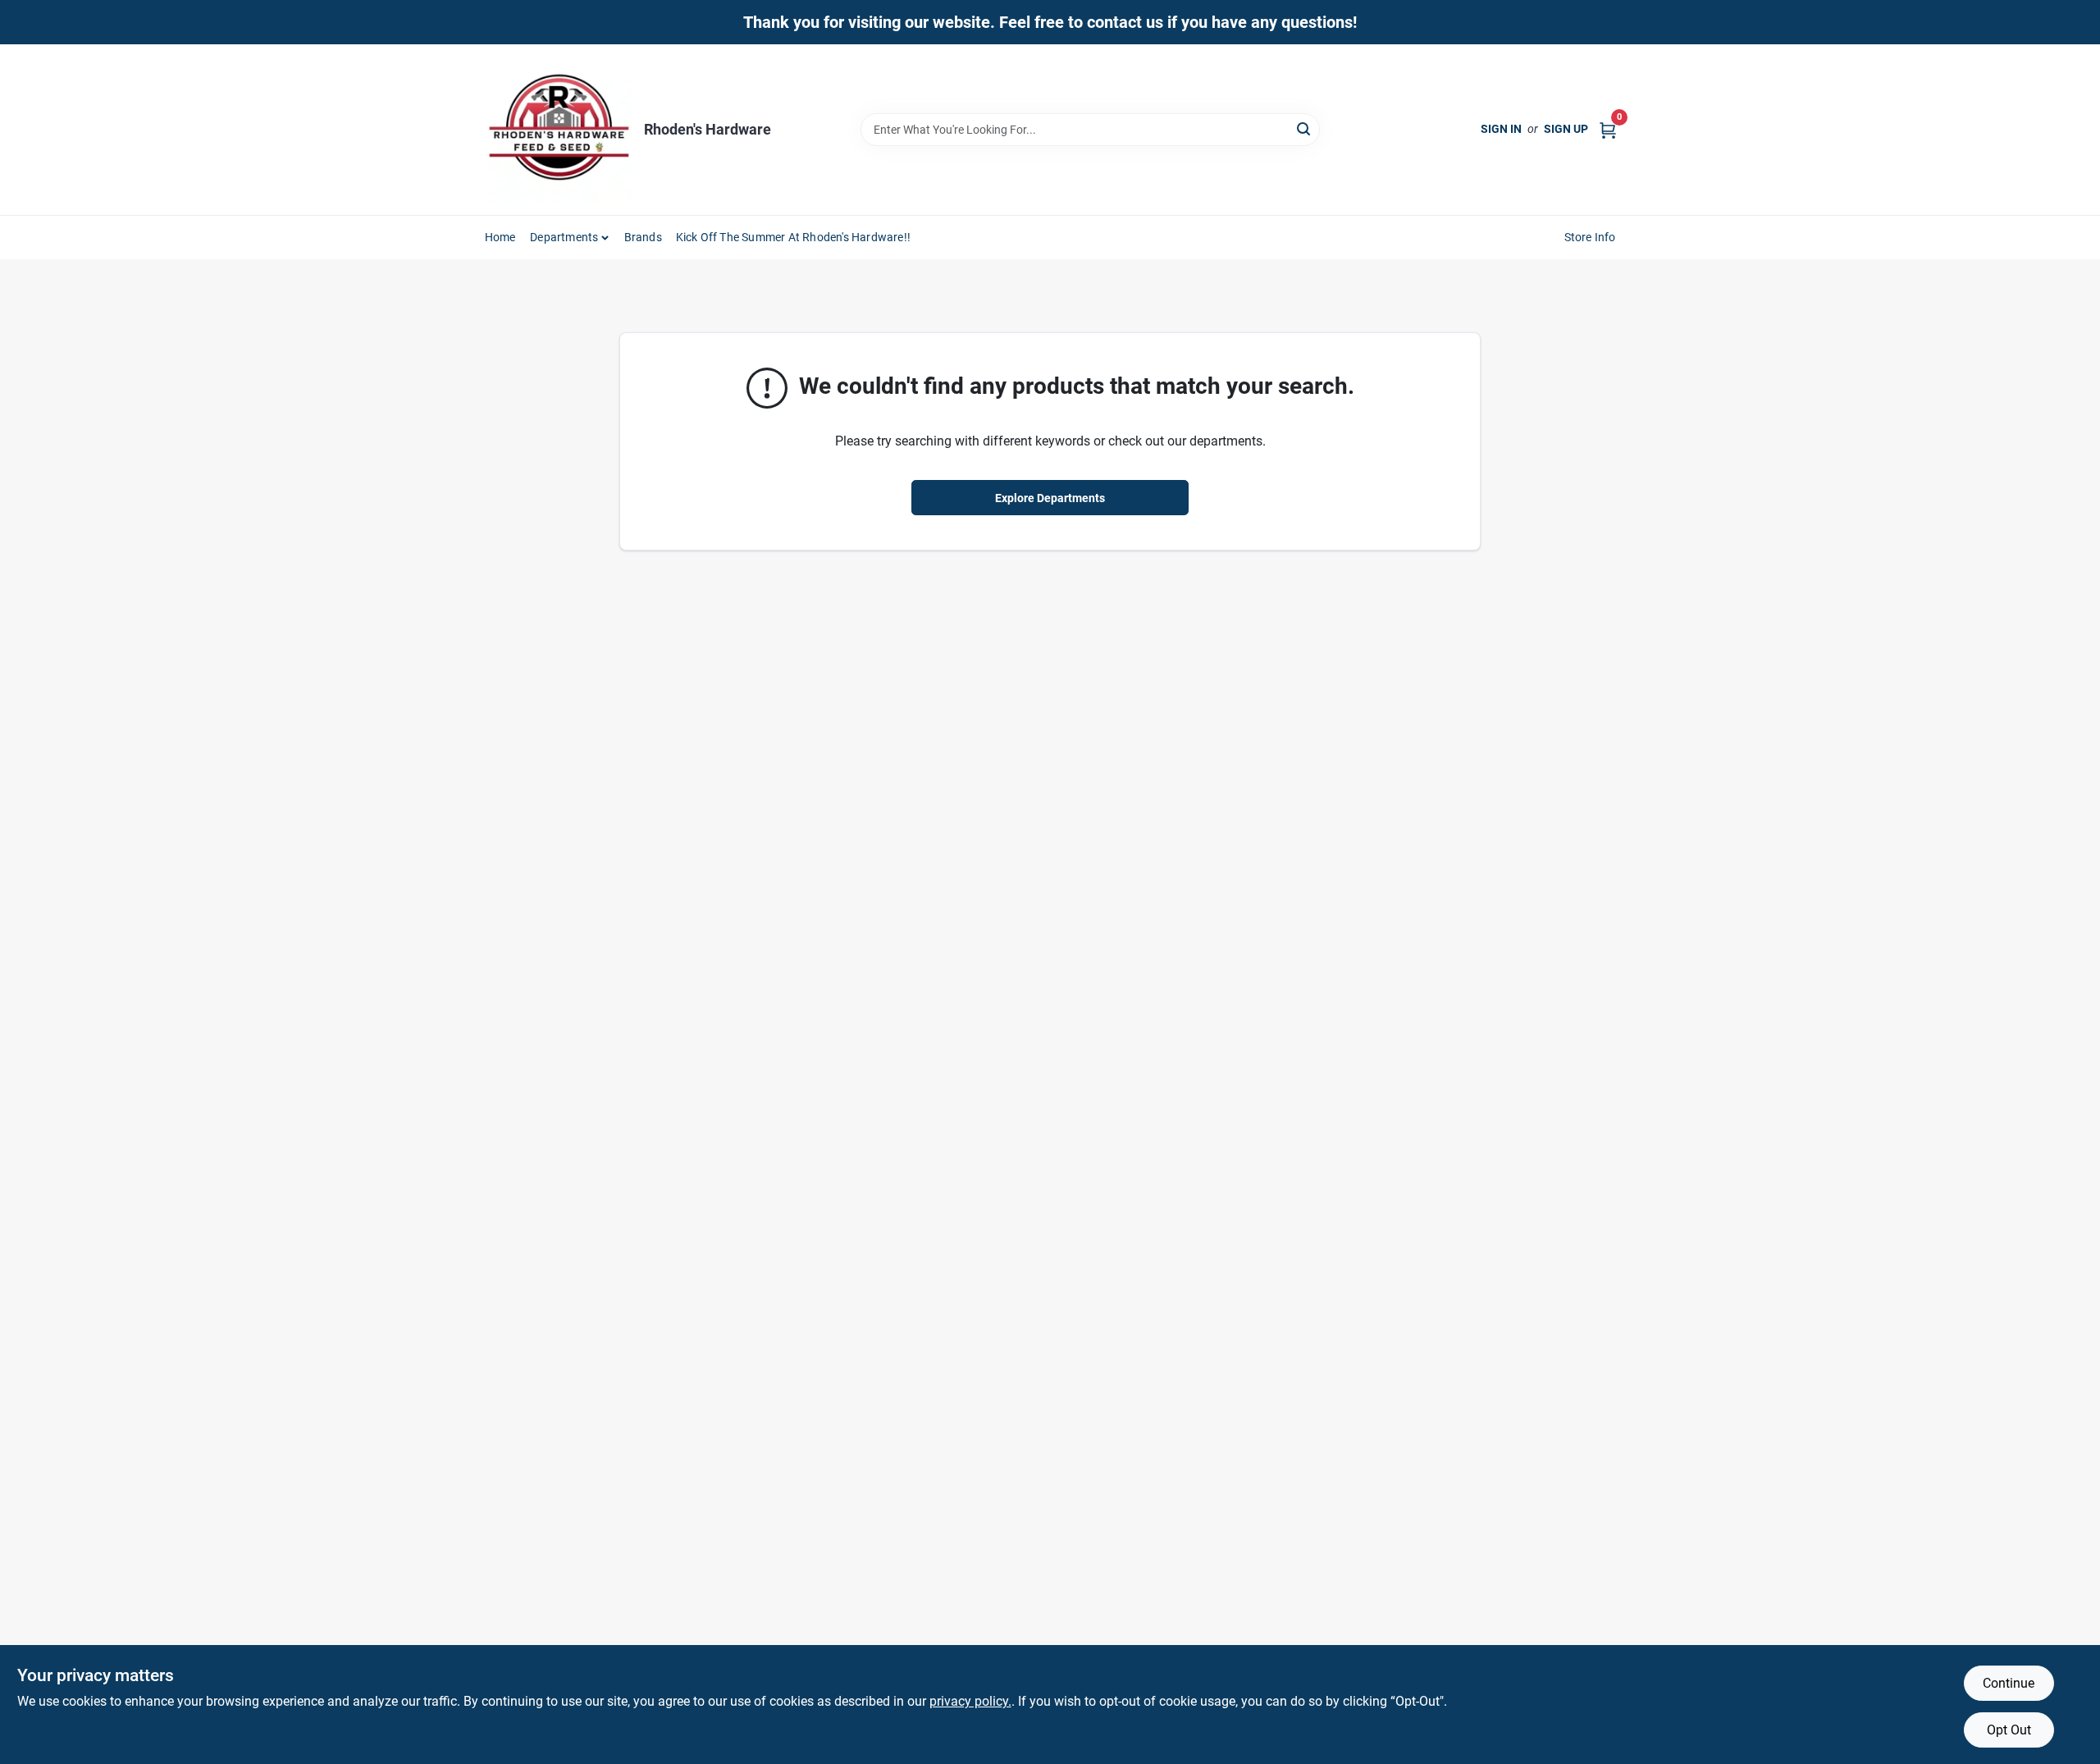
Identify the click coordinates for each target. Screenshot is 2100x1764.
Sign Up (1566, 129)
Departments (564, 237)
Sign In (1501, 129)
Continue (2009, 1683)
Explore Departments (1050, 498)
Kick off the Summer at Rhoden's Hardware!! (793, 237)
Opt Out (2009, 1730)
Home (500, 237)
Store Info (1590, 237)
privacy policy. (970, 1701)
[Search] (1305, 128)
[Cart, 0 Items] (1608, 129)
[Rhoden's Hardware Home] (559, 130)
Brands (643, 237)
